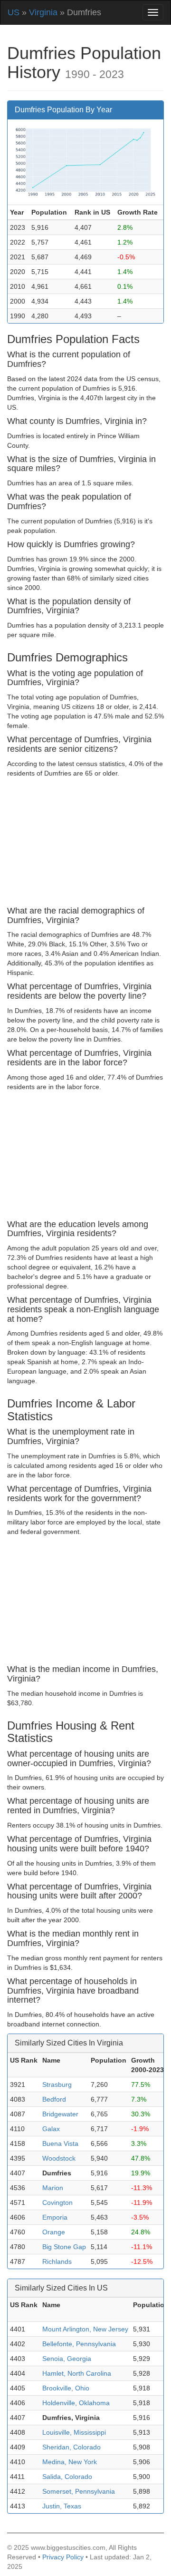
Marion (53, 2188)
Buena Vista (60, 2143)
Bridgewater (60, 2114)
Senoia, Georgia (67, 2359)
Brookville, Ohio (66, 2388)
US (14, 12)
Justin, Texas (62, 2506)
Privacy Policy (63, 2557)
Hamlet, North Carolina (77, 2373)
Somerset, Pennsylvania (79, 2491)
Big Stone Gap (64, 2247)
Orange (54, 2232)
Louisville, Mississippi (74, 2432)
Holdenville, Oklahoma (76, 2403)
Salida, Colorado (67, 2477)
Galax (51, 2129)
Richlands (57, 2261)
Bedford (54, 2099)
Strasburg (57, 2084)
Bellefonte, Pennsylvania (79, 2344)
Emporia (55, 2217)
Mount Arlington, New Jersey (85, 2329)
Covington (57, 2202)
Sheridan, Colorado (71, 2447)
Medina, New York (70, 2462)
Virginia (43, 12)
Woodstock (59, 2158)
